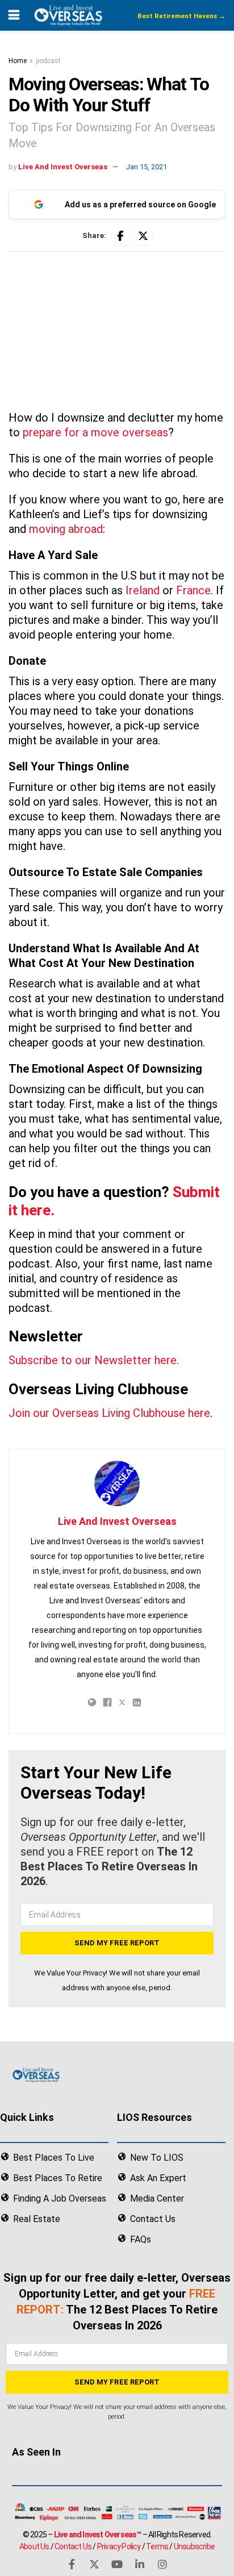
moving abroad (66, 529)
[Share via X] (143, 236)
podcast (48, 61)
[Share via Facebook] (120, 236)
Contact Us (73, 2546)
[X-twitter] (94, 2564)
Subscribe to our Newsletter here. (94, 1360)
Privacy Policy (119, 2546)
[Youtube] (117, 2564)
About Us (34, 2546)
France (193, 590)
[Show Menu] (14, 15)
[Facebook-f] (72, 2564)
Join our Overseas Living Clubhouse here (109, 1413)
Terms (157, 2546)
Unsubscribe (194, 2546)
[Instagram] (162, 2564)
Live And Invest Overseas (63, 167)
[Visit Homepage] (68, 15)
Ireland (143, 590)
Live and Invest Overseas (95, 2535)
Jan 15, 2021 (146, 167)
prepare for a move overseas (95, 432)
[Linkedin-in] (140, 2564)
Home (18, 61)
